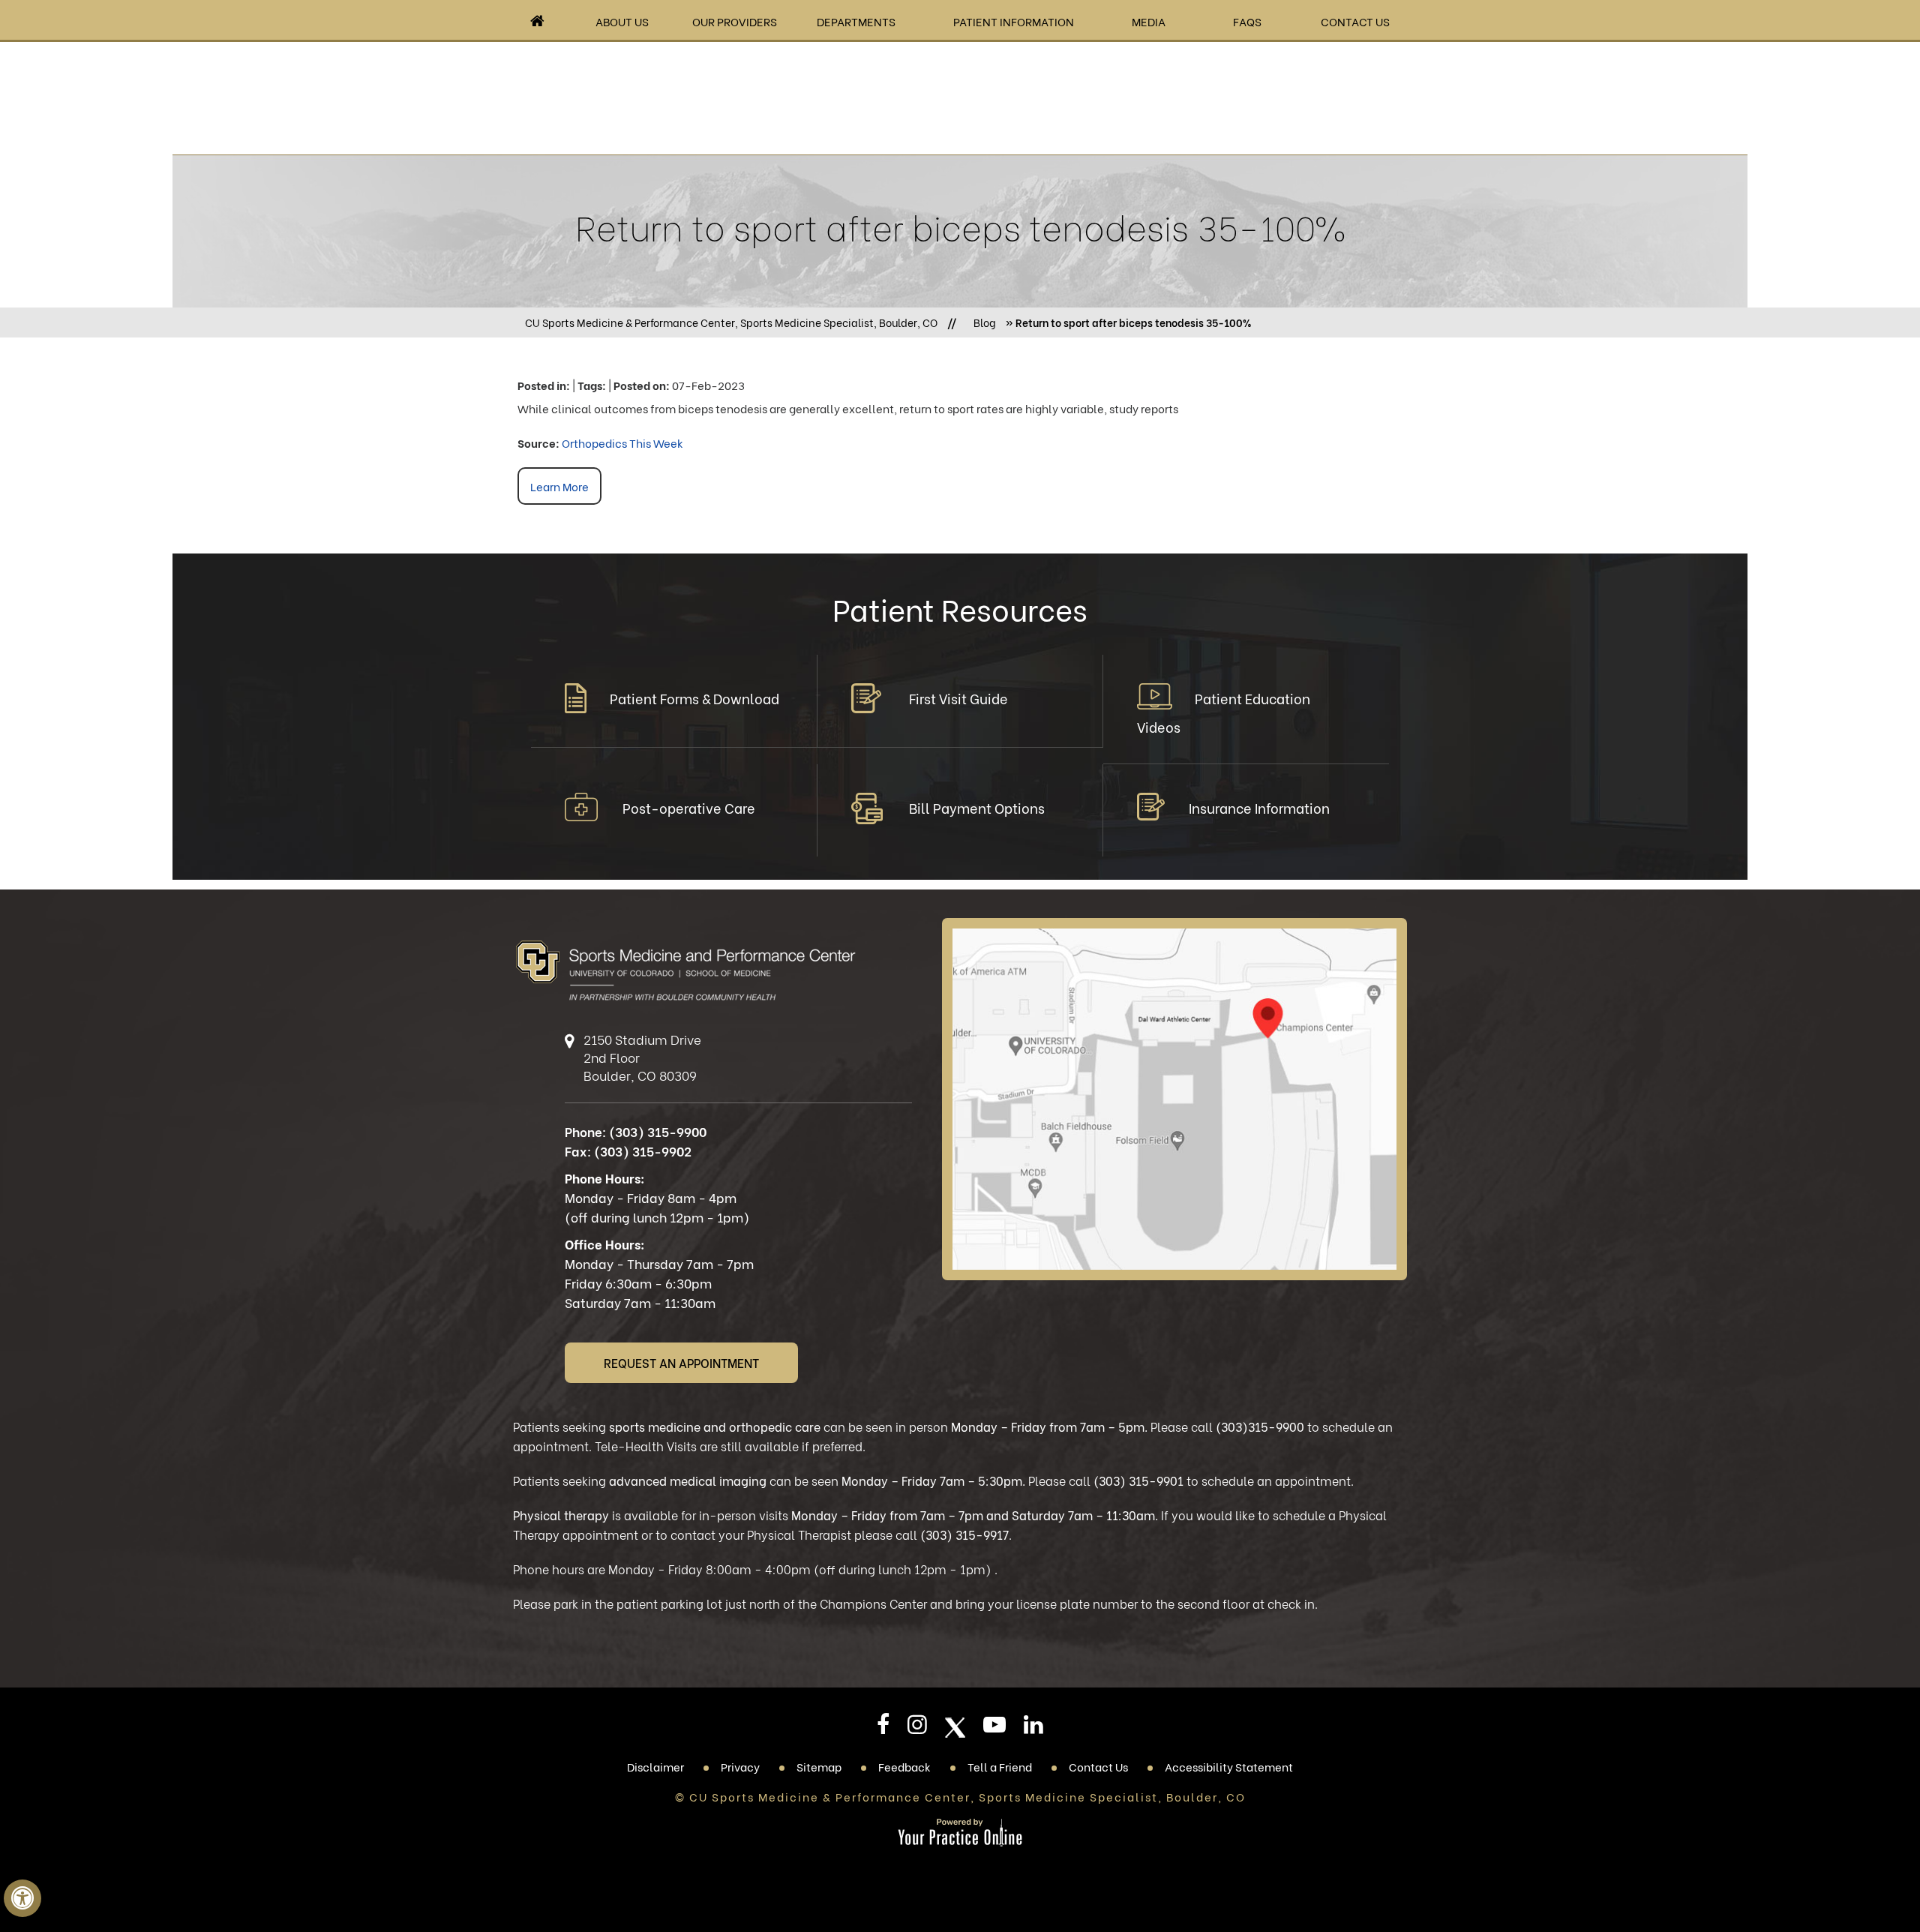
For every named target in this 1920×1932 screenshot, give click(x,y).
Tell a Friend (1000, 1766)
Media (1149, 21)
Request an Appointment (681, 1362)
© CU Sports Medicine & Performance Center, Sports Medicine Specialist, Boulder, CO (960, 1796)
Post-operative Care (689, 807)
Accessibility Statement (1229, 1766)
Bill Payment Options (977, 807)
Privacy (740, 1766)
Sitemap (819, 1766)
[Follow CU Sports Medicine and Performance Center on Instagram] (917, 1729)
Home (537, 21)
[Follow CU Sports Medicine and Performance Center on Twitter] (955, 1728)
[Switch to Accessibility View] (22, 1898)
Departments (856, 21)
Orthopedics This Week (622, 442)
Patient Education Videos (1224, 712)
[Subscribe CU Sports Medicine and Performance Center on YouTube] (994, 1729)
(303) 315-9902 (643, 1151)
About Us (622, 21)
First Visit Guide (958, 698)
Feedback (904, 1766)
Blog (985, 322)
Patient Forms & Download (694, 698)
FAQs (1247, 21)
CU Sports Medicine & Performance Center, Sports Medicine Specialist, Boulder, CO (731, 322)
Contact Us (1355, 21)
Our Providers (735, 21)
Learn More (559, 486)
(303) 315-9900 (658, 1131)
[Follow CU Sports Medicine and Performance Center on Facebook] (883, 1729)
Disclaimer (655, 1766)
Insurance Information (1259, 807)
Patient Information (1014, 21)
